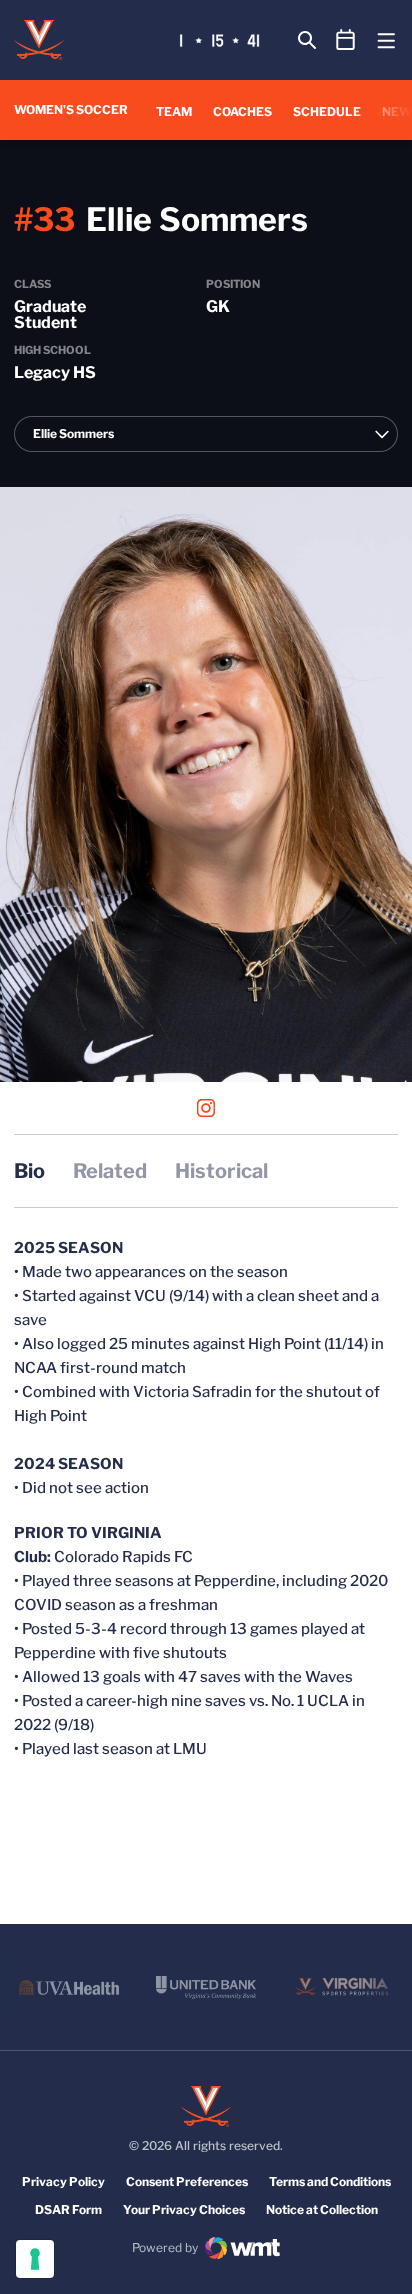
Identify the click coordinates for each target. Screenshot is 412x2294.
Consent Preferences (187, 2181)
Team (174, 111)
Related (110, 1171)
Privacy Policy (63, 2181)
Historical (221, 1171)
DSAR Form (68, 2209)
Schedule (327, 111)
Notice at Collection (322, 2209)
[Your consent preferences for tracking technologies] (35, 2259)
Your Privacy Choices (184, 2209)
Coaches (242, 111)
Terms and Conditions (330, 2181)
